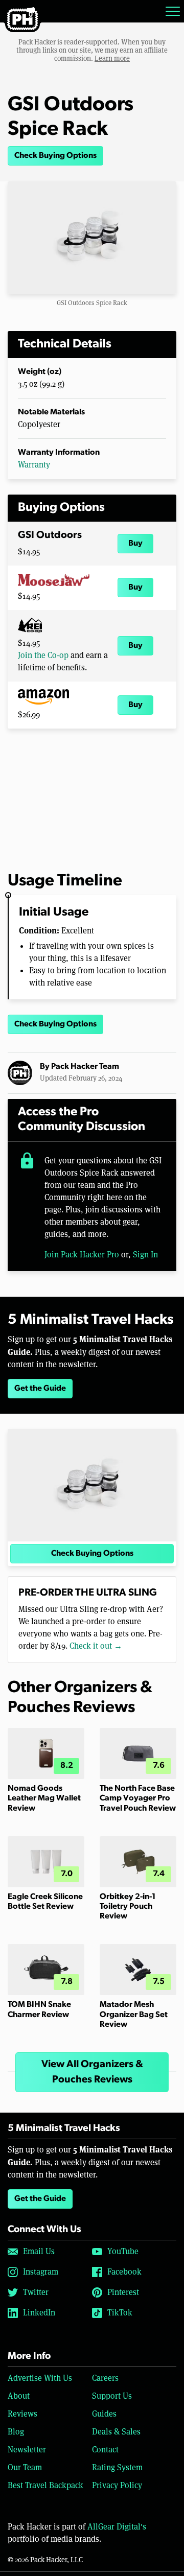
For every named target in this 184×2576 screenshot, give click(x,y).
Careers (105, 2378)
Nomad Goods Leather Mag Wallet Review (44, 1798)
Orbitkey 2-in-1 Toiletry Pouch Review (128, 1907)
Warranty (34, 465)
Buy (135, 544)
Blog (16, 2432)
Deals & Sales (116, 2432)
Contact (105, 2450)
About (19, 2396)
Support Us (112, 2396)
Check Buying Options (55, 156)
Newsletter (27, 2450)
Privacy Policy (117, 2485)
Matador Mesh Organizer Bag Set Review (134, 2015)
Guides (104, 2414)
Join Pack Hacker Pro (82, 1255)
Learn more (112, 58)
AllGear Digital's (117, 2527)
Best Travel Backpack (45, 2485)
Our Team (25, 2467)
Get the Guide (40, 1389)
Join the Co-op (43, 655)
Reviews (22, 2414)
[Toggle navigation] (173, 11)
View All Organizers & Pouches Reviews (92, 2072)
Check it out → (96, 1646)
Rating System (117, 2467)
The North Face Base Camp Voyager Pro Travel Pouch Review (138, 1798)
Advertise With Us (40, 2378)
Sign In (145, 1255)
